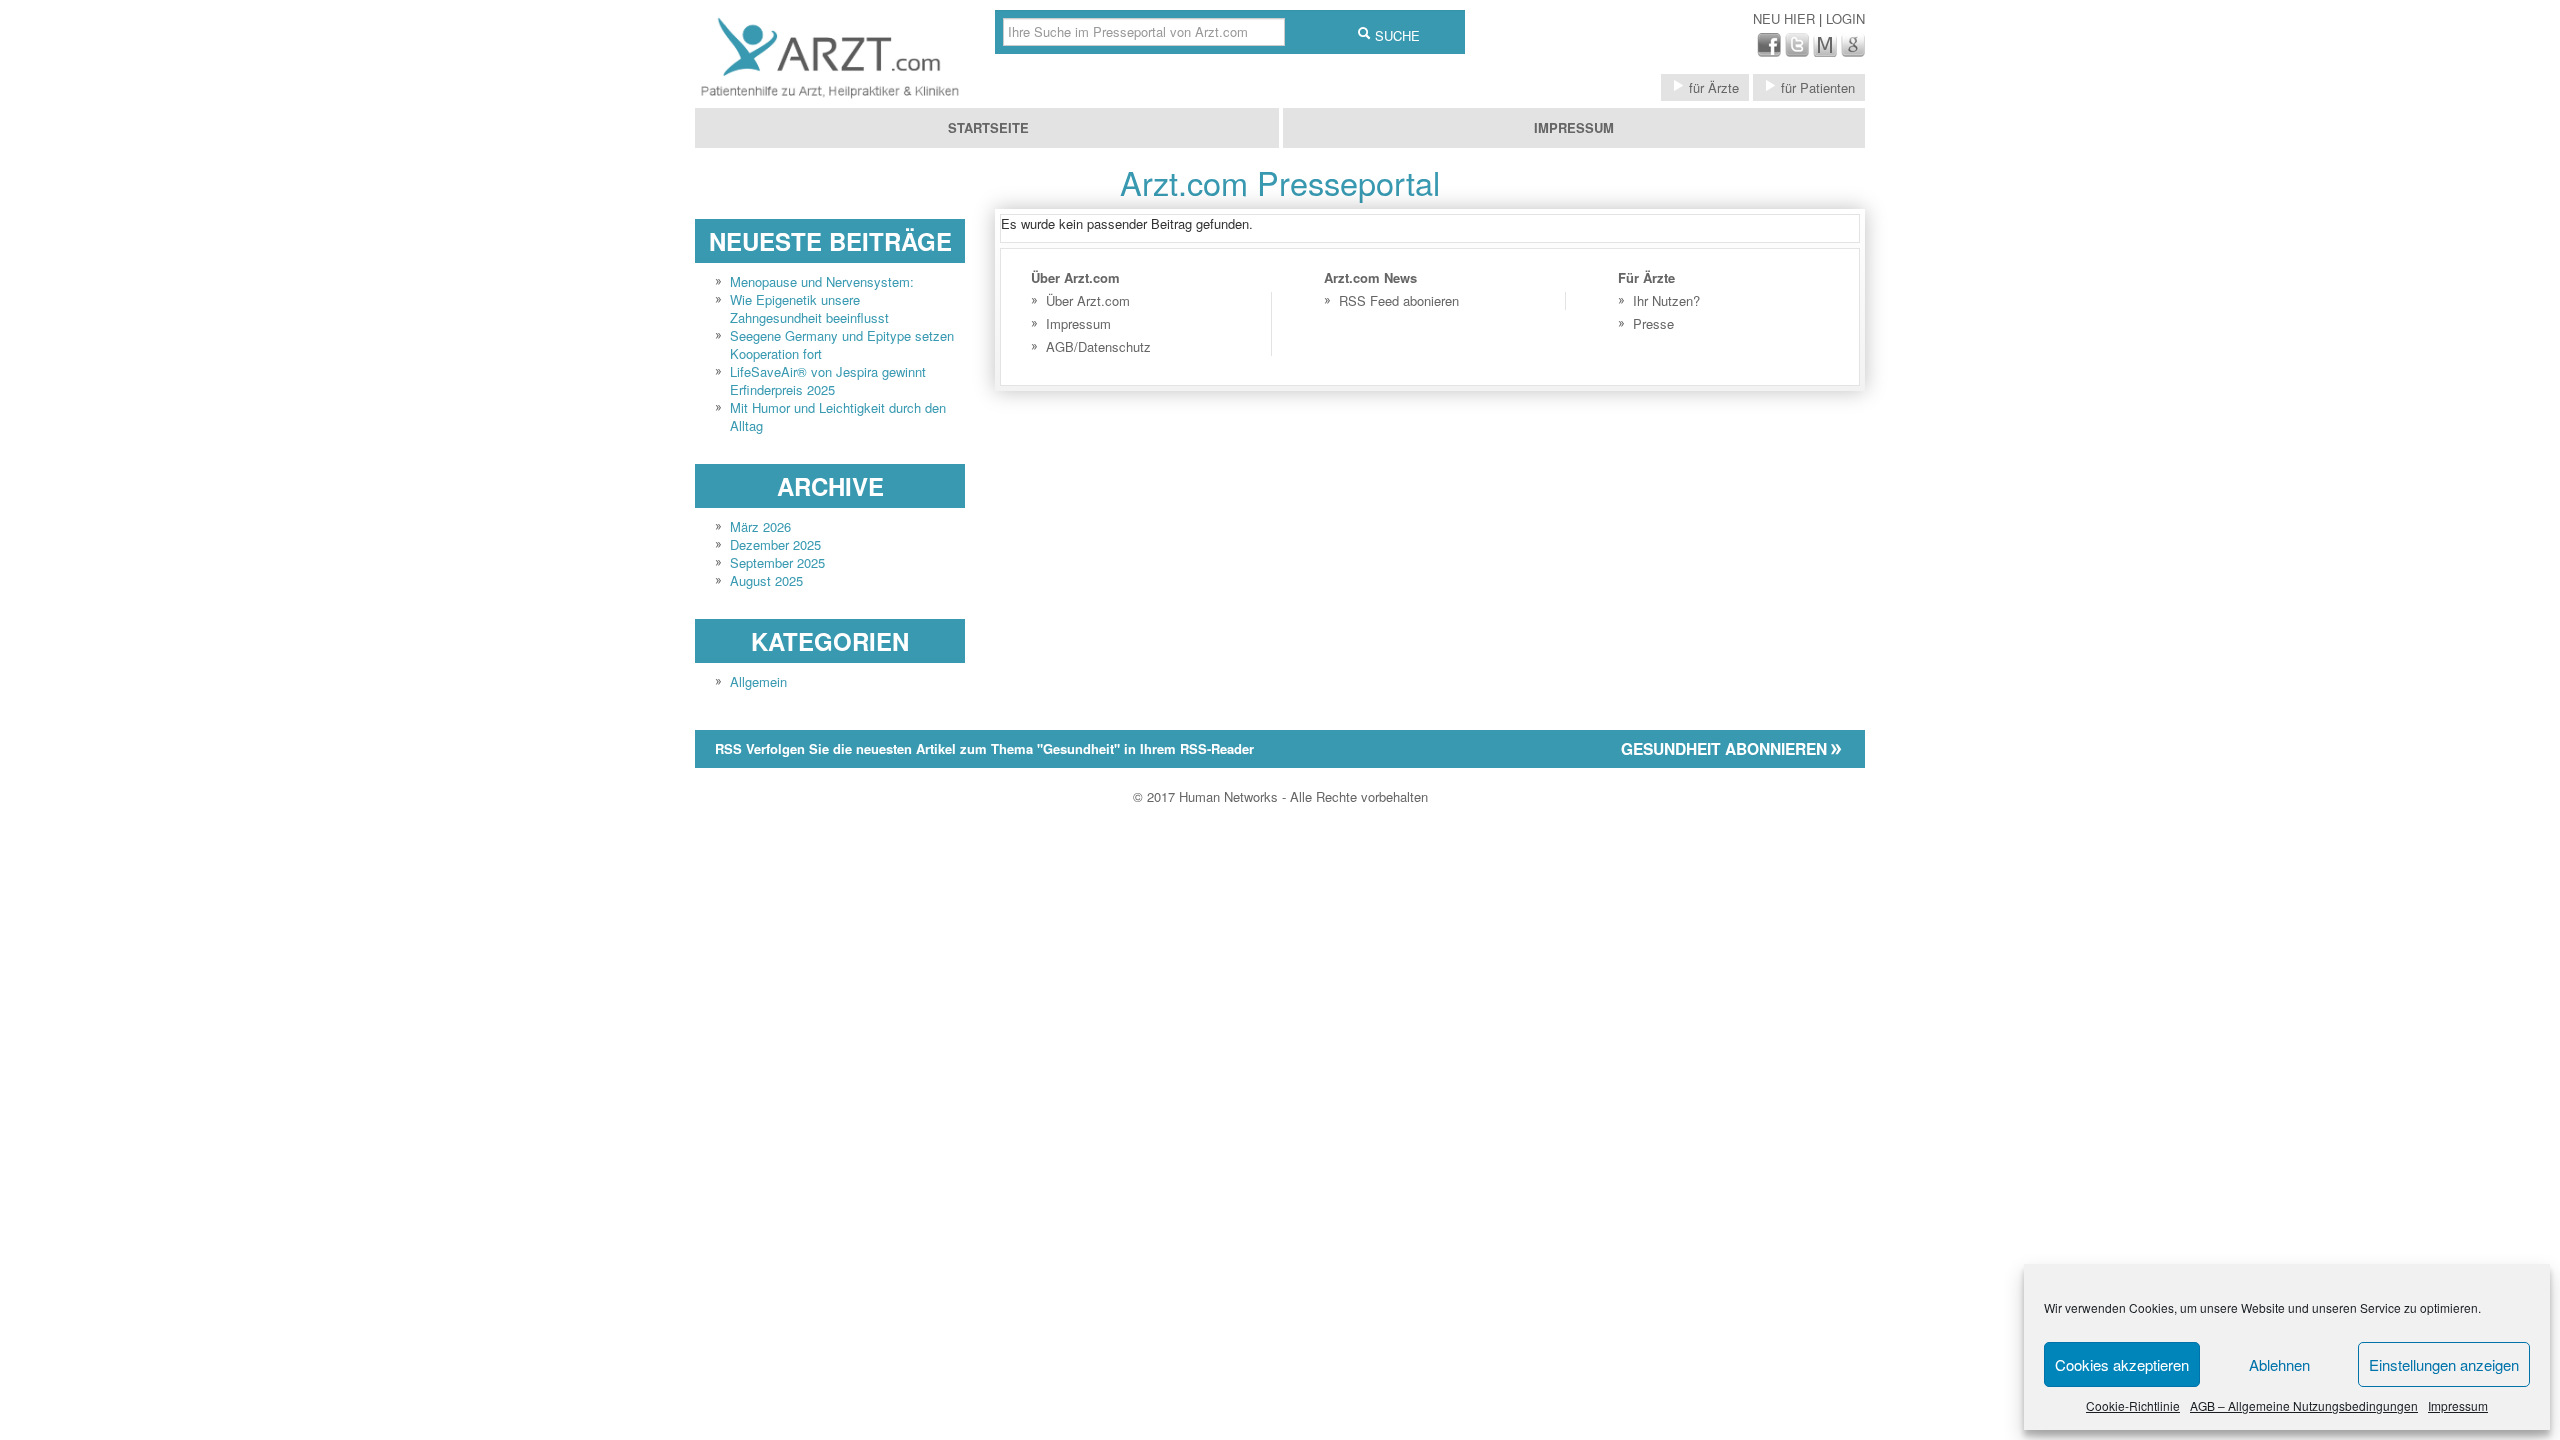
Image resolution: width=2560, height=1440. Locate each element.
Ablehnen (2279, 1364)
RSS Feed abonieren (1399, 300)
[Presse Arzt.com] (830, 98)
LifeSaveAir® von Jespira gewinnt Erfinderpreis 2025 (828, 380)
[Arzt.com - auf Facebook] (1769, 51)
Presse (1653, 323)
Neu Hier (1786, 18)
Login (1845, 18)
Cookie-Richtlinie (2133, 1405)
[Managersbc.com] (1825, 51)
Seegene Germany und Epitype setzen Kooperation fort (842, 344)
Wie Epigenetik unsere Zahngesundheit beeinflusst (809, 308)
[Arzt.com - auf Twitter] (1797, 51)
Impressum (2458, 1405)
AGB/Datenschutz (1098, 346)
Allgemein (758, 681)
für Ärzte (1712, 87)
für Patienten (1816, 87)
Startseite (988, 127)
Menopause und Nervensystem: (822, 281)
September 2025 (777, 562)
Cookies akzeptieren (2122, 1364)
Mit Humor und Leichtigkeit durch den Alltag (838, 416)
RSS (984, 748)
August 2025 (766, 580)
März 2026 (760, 526)
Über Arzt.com (1088, 300)
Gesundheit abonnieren (1726, 749)
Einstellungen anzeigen (2444, 1364)
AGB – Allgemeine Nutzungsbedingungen (2304, 1405)
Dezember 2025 (775, 544)
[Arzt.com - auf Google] (1853, 51)
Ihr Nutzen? (1666, 300)
